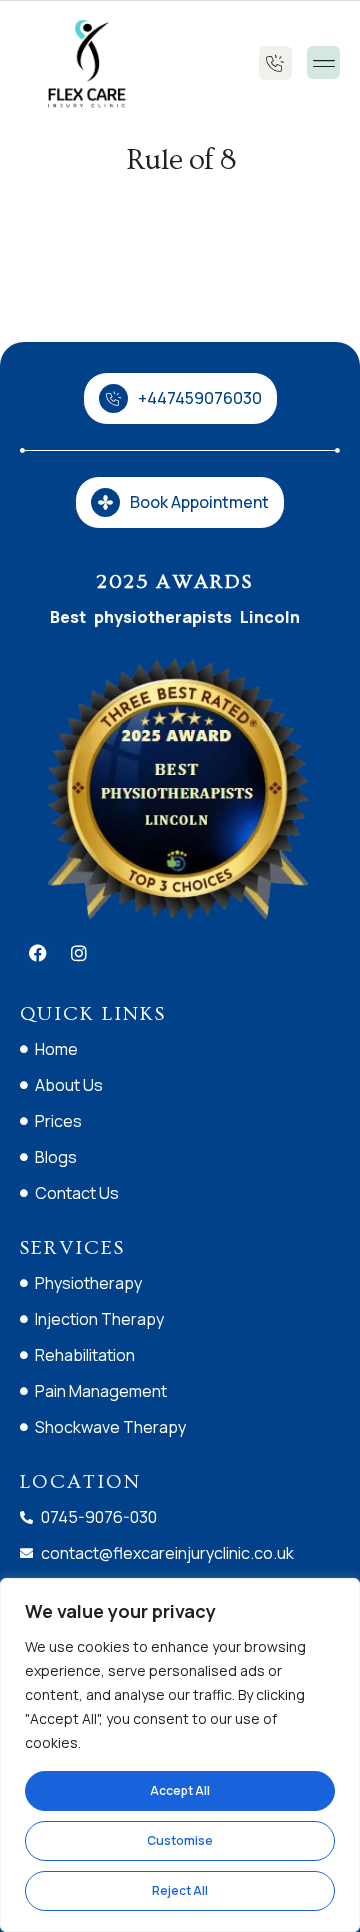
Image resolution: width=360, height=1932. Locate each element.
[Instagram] (79, 953)
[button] (323, 62)
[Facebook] (38, 953)
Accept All (180, 1790)
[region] (180, 1755)
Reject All (180, 1890)
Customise (180, 1840)
